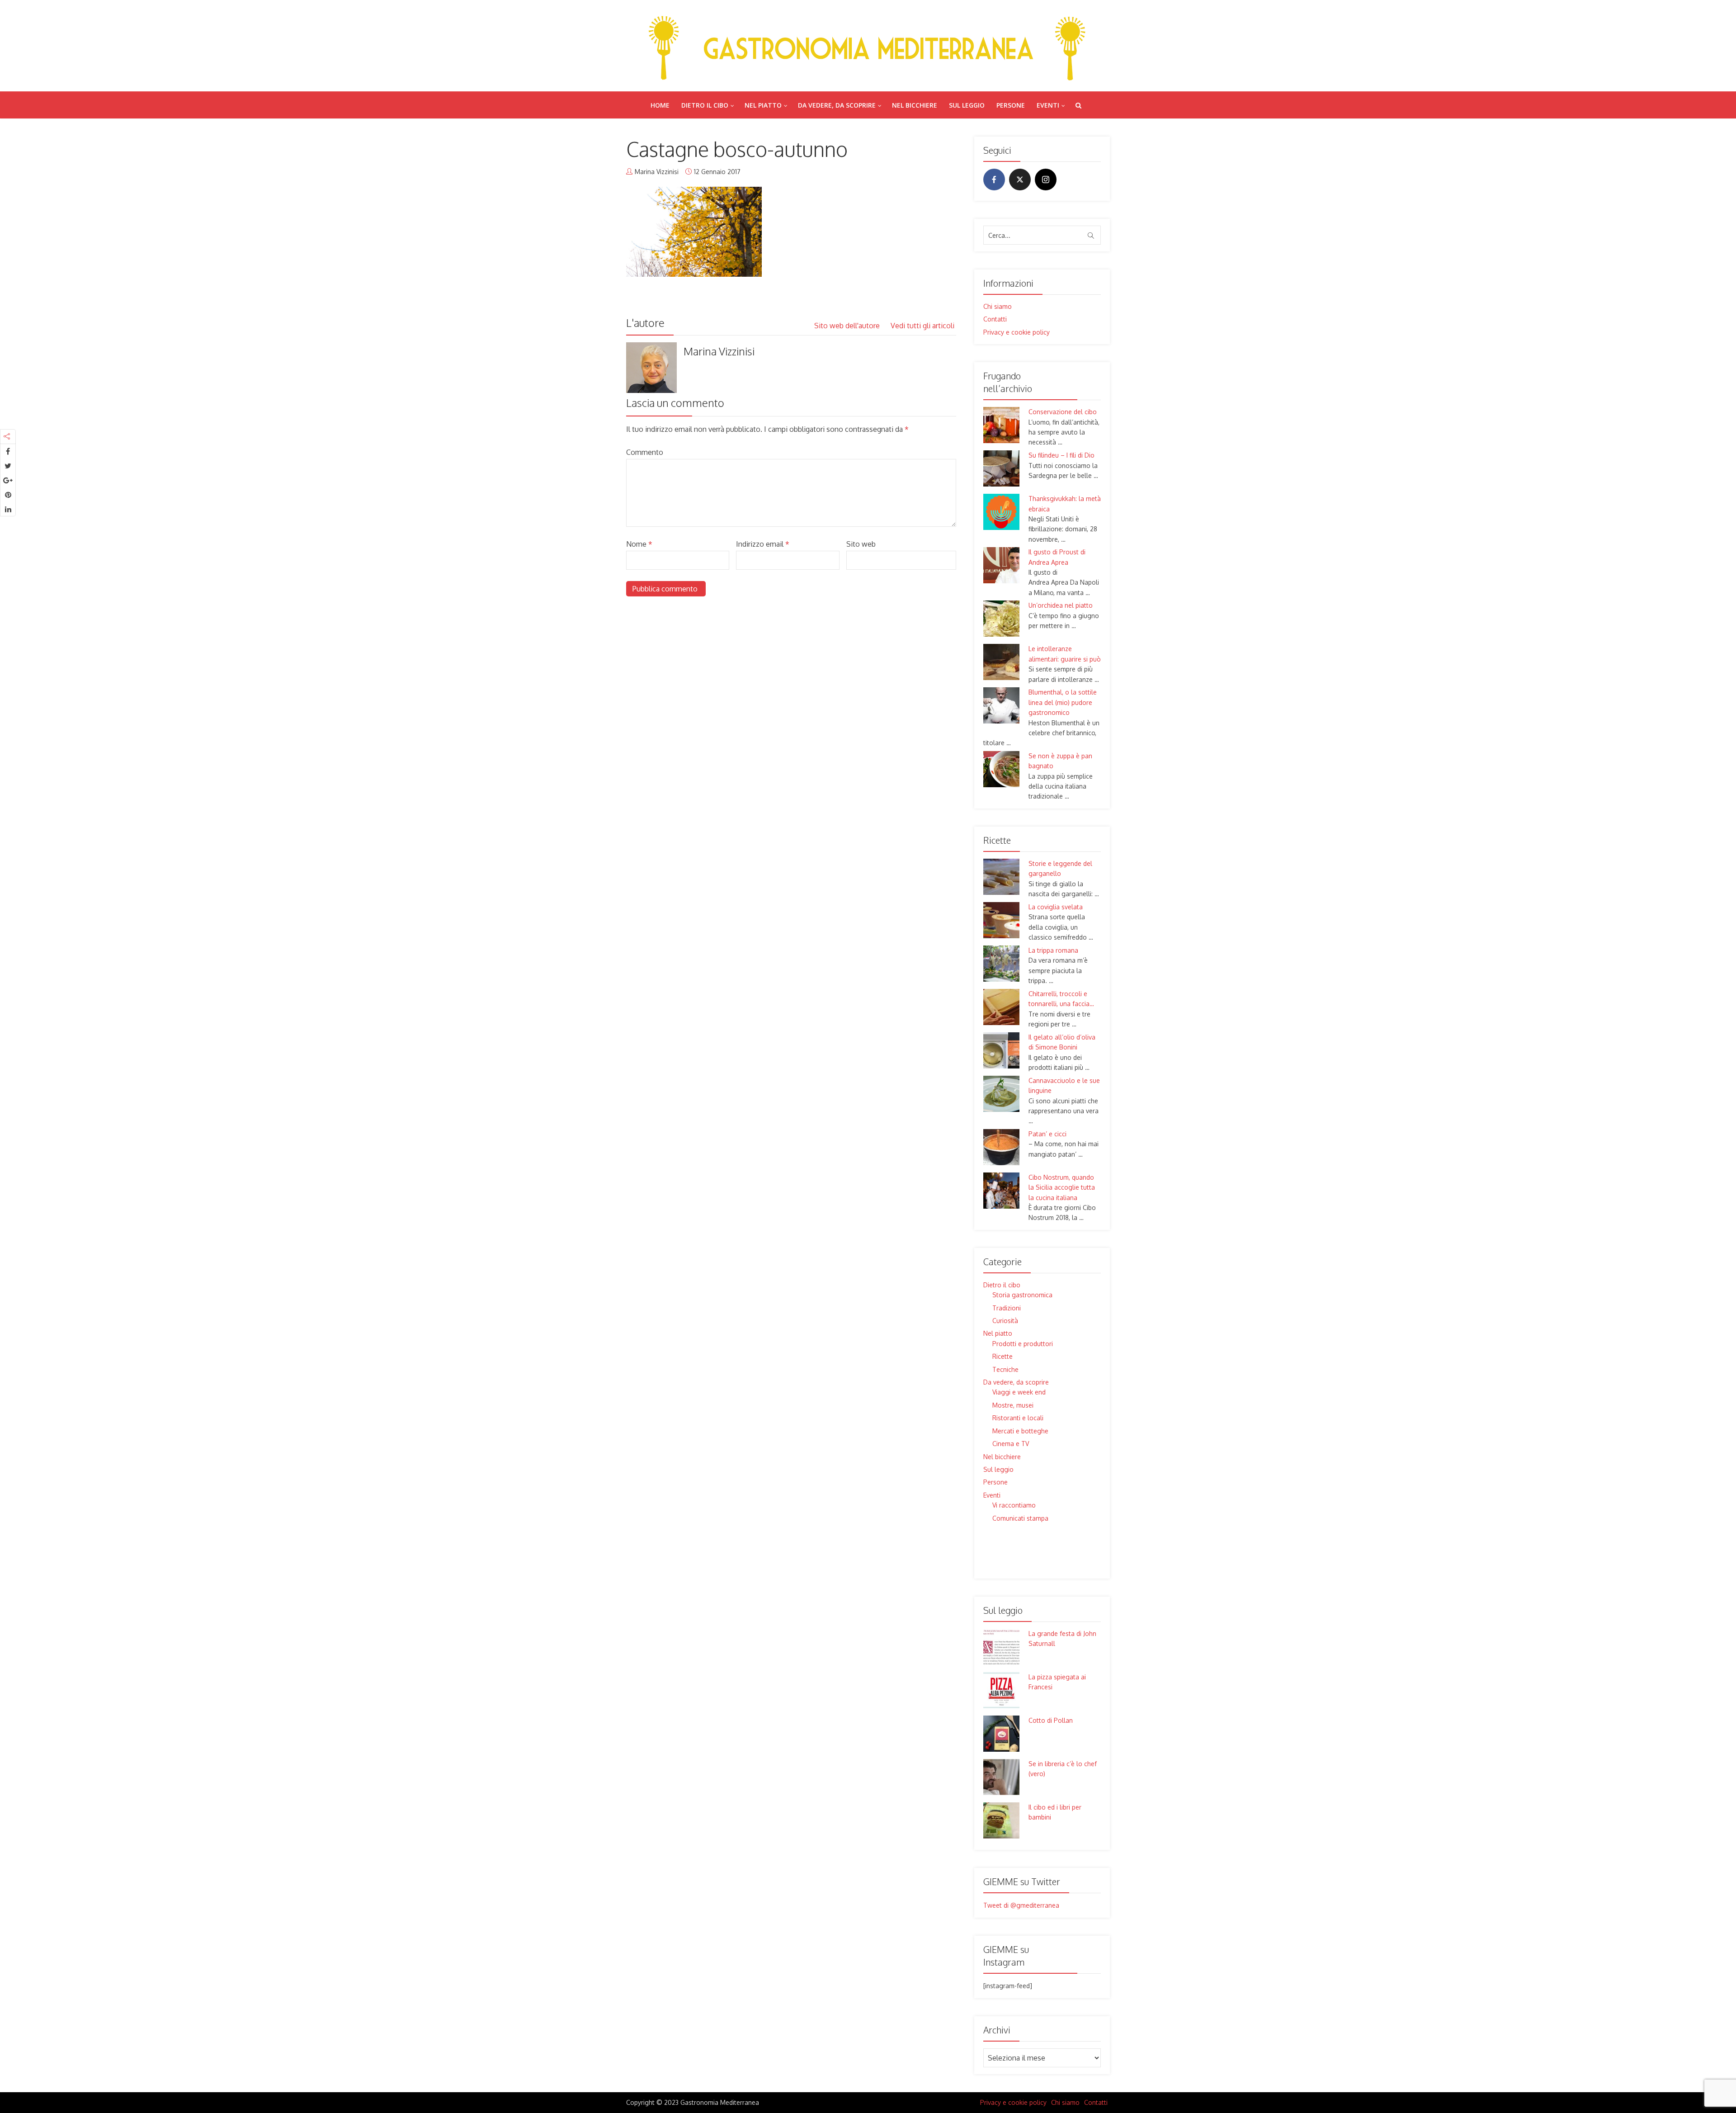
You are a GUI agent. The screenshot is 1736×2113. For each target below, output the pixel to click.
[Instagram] (1046, 180)
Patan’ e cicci (1047, 1134)
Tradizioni (1007, 1308)
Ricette (1002, 1356)
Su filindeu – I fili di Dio (1061, 455)
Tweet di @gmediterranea (1021, 1905)
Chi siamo (998, 306)
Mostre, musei (1013, 1405)
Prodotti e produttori (1023, 1344)
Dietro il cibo (705, 105)
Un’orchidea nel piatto (1061, 605)
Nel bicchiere (915, 105)
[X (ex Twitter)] (1020, 180)
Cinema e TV (1011, 1444)
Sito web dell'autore (848, 326)
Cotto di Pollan (1051, 1720)
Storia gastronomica (1022, 1295)
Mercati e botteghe (1020, 1431)
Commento (645, 452)
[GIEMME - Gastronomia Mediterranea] (868, 45)
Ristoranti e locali (1018, 1418)
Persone (1011, 105)
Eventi (1048, 105)
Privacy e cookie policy (1017, 332)
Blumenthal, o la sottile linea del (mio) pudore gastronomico (1063, 702)
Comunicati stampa (1020, 1518)
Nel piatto (763, 105)
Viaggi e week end (1019, 1392)
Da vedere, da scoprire (837, 105)
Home (660, 105)
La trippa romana (1053, 950)
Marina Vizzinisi (657, 172)
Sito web (861, 544)
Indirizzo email (763, 544)
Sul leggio (967, 105)
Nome (639, 544)
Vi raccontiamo (1014, 1505)
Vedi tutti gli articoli (923, 326)
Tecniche (1005, 1369)
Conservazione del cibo (1063, 412)
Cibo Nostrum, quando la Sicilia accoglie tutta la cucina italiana (1062, 1187)
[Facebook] (994, 180)
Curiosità (1005, 1321)
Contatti (995, 319)
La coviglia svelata (1056, 907)
